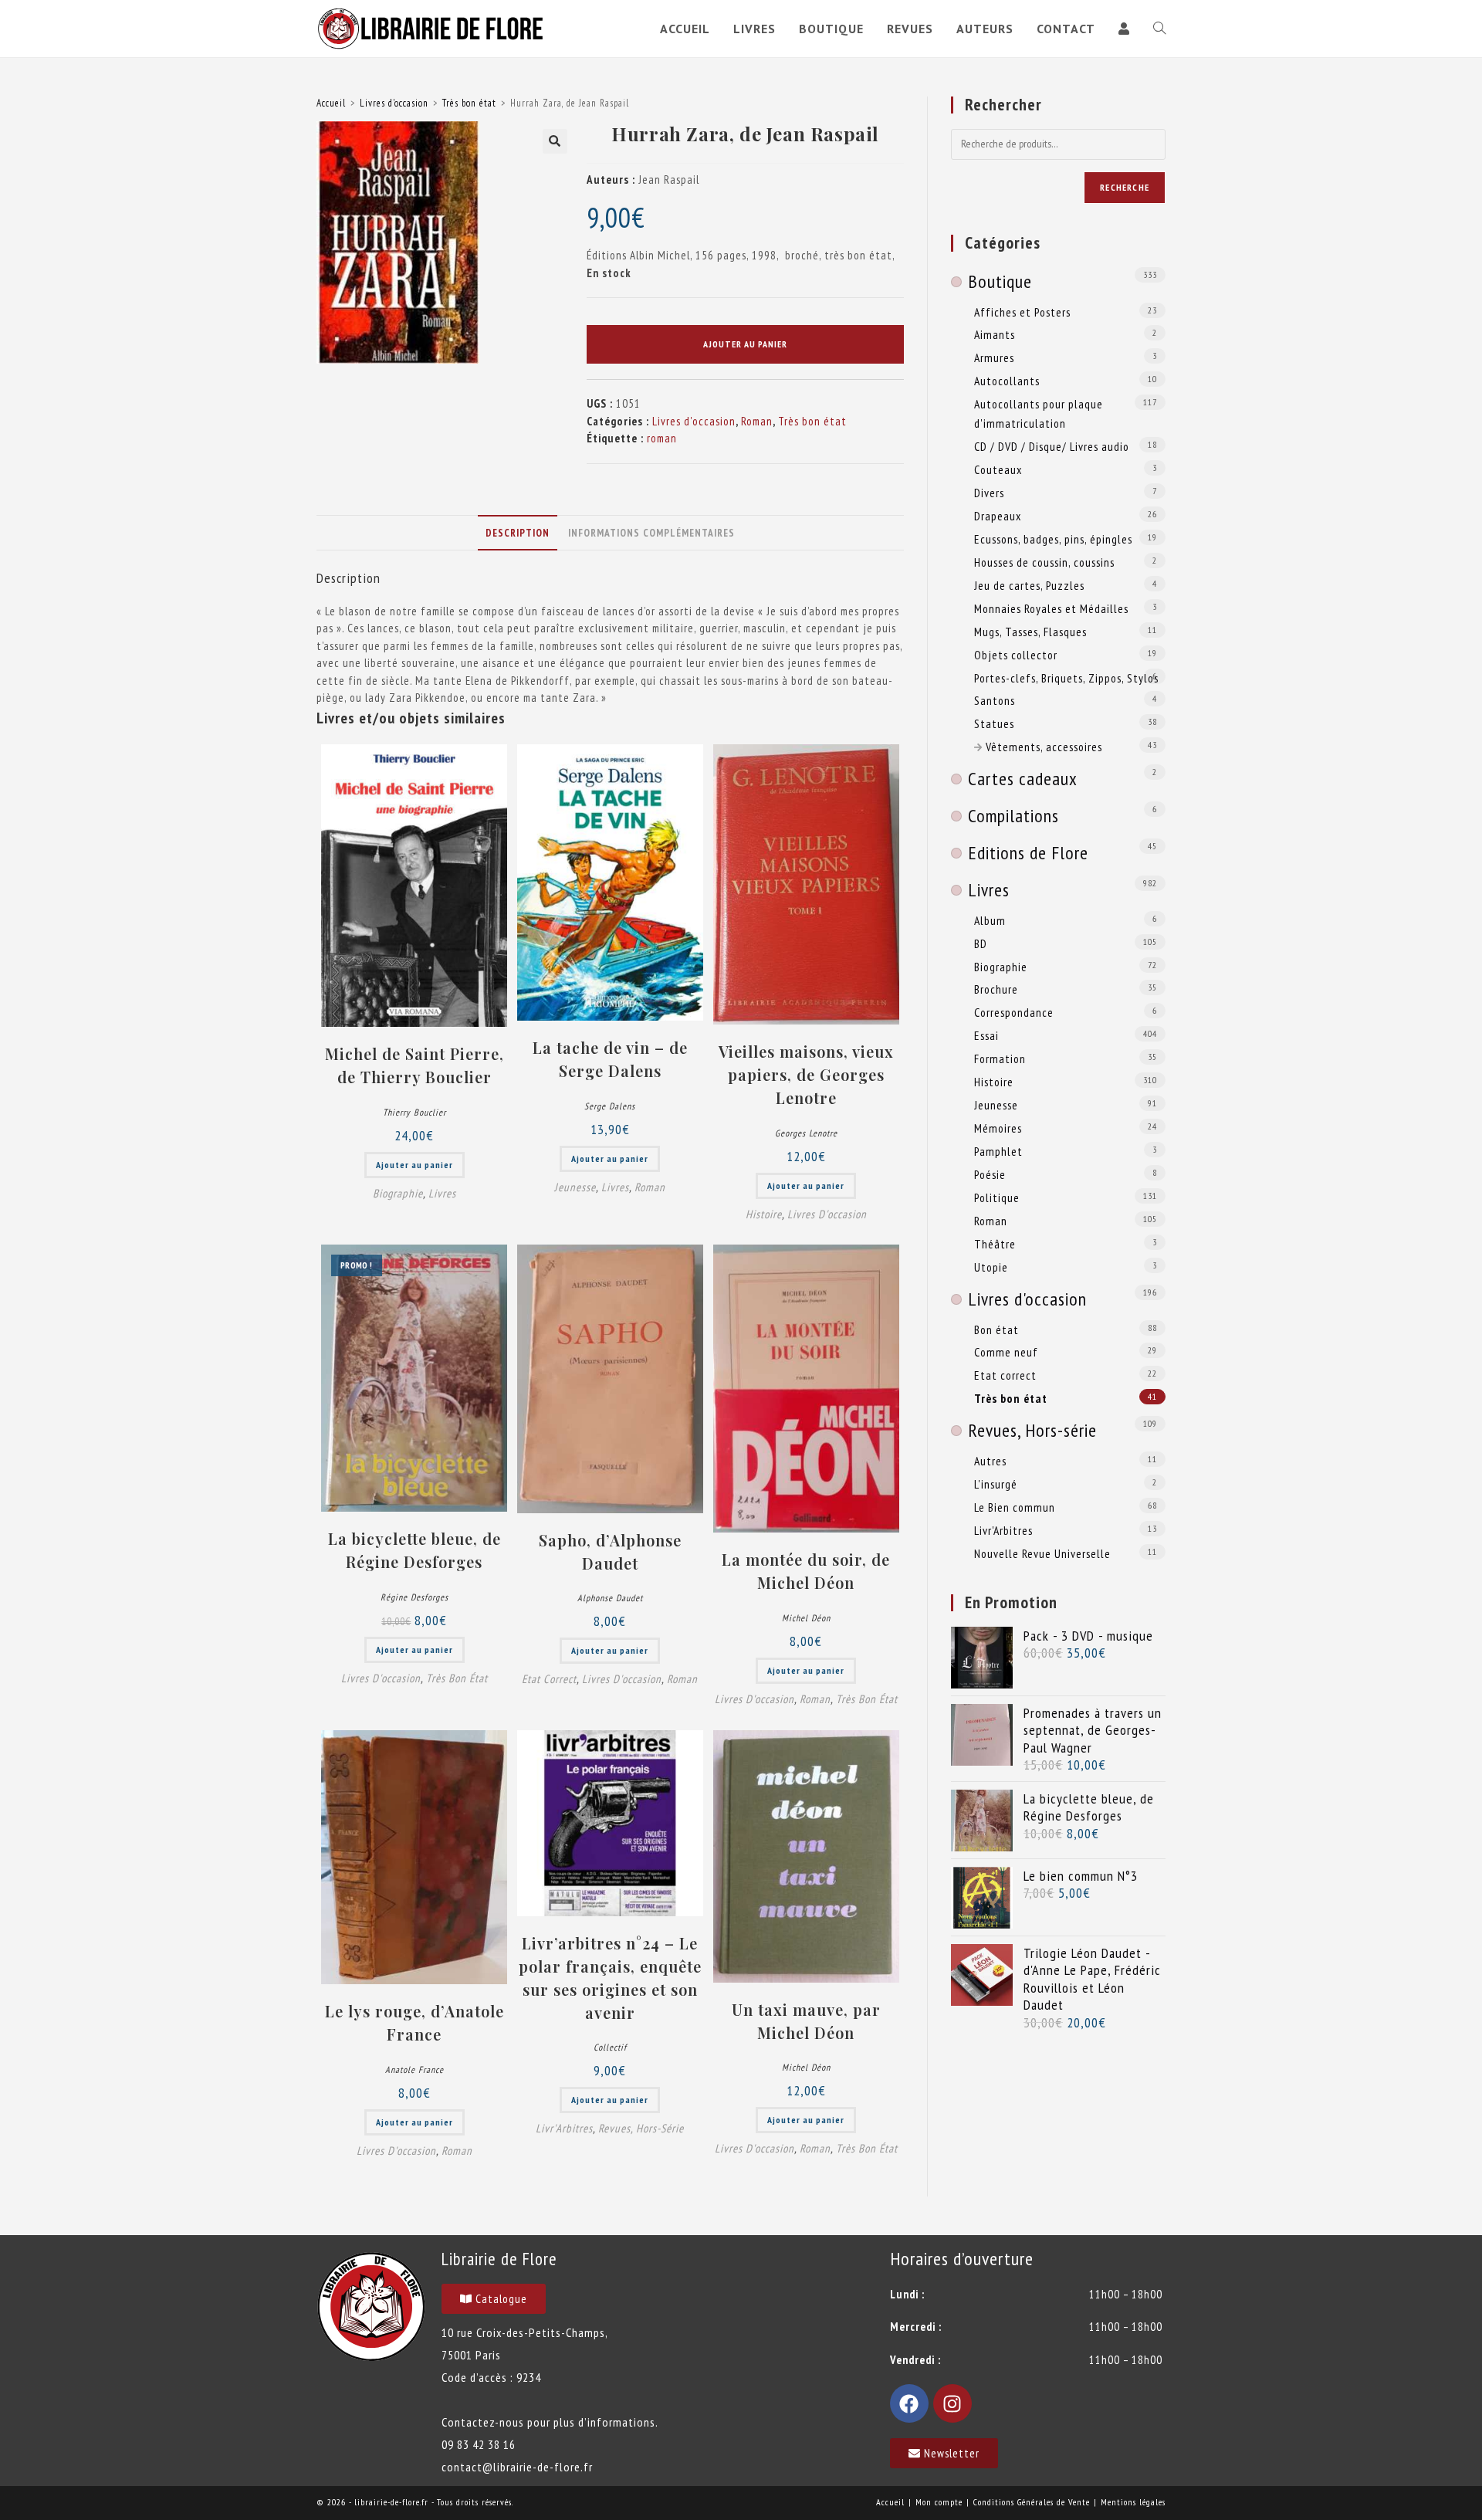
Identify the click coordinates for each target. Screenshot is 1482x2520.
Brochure (996, 989)
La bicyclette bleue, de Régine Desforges (414, 1550)
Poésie (990, 1174)
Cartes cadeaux (1023, 779)
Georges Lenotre (806, 1133)
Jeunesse (575, 1187)
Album (990, 920)
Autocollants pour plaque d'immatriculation (1039, 413)
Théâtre (995, 1244)
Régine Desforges (414, 1597)
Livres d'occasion (394, 103)
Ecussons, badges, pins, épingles (1053, 539)
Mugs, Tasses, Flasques (1030, 632)
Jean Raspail (669, 180)
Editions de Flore (1028, 853)
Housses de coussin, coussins (1044, 562)
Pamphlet (998, 1151)
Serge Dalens (610, 1106)
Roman (757, 421)
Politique (997, 1197)
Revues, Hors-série (641, 2128)
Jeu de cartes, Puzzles (1029, 585)
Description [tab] (518, 533)
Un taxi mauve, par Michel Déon (806, 2021)
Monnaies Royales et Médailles (1051, 608)
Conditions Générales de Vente (1032, 2502)
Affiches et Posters (1022, 312)
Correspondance (1014, 1012)
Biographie (398, 1193)
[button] (555, 141)
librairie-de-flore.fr (391, 2502)
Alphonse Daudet (610, 1598)
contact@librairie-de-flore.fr (517, 2467)
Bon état (996, 1329)
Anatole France (414, 2070)
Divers (989, 493)
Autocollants (1007, 381)
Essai (986, 1035)
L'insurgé (996, 1484)
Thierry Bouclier (414, 1112)
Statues (994, 723)
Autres (990, 1461)
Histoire (764, 1214)
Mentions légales (1133, 2502)
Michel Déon (806, 1618)
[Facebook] (909, 2403)
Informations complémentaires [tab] (651, 533)
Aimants (995, 334)
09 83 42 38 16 (479, 2444)
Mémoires (998, 1128)
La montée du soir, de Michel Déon (806, 1571)
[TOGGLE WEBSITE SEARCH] (1159, 29)
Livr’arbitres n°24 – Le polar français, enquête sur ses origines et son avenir (610, 1978)
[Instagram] (952, 2403)
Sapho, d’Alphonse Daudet (610, 1551)
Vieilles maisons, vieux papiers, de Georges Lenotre (806, 1074)
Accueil (331, 103)
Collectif (610, 2047)
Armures (994, 357)
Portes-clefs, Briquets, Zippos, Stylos (1066, 678)
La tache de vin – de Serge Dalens (610, 1059)
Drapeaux (998, 516)
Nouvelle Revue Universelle (1042, 1553)
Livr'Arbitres (564, 2128)
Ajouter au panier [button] (414, 1165)
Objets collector (1016, 655)
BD (981, 943)
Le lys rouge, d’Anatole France (414, 2022)
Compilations (1013, 816)
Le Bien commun (1015, 1507)
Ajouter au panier (745, 344)
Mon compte (939, 2502)
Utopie (991, 1267)
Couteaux (998, 469)
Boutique (1000, 281)
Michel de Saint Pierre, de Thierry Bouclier (414, 1065)
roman (662, 438)
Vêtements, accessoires (1044, 747)
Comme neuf (1006, 1352)
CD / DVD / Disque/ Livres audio (1052, 446)
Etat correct (549, 1679)
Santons (995, 700)
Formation (1000, 1058)
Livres (442, 1193)
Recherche (1125, 187)
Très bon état (469, 103)
